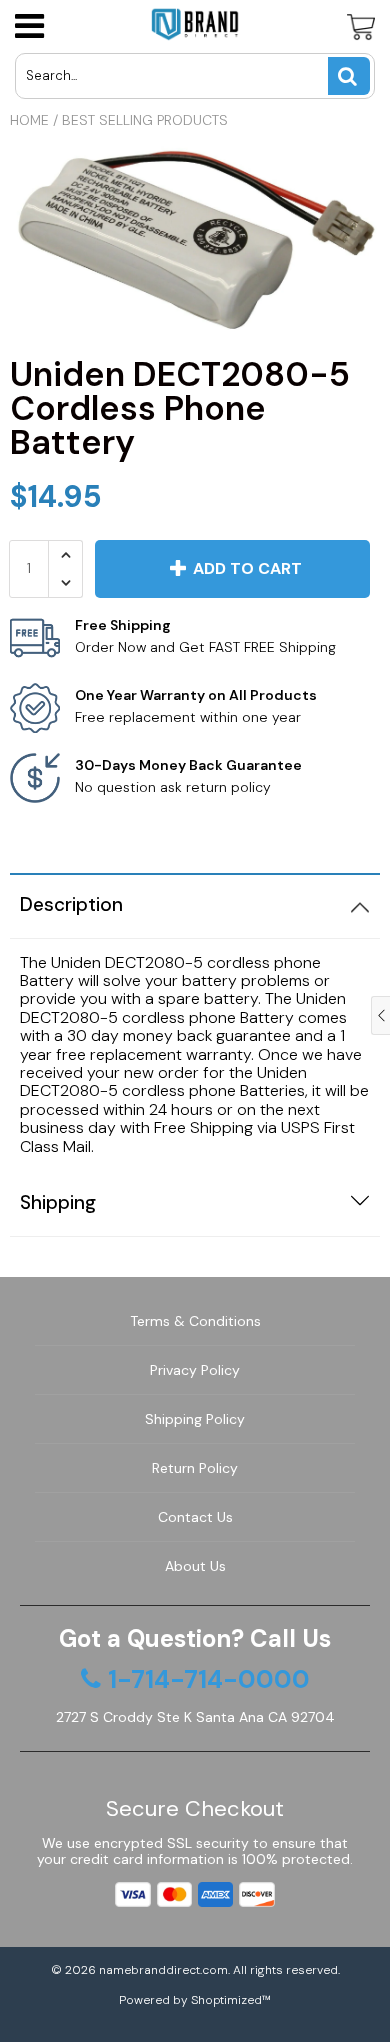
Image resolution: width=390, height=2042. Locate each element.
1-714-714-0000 (209, 1680)
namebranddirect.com (163, 1970)
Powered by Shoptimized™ (195, 2000)
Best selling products (145, 120)
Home (29, 120)
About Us (195, 1566)
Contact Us (195, 1517)
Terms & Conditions (195, 1321)
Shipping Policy (195, 1419)
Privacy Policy (195, 1370)
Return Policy (195, 1468)
